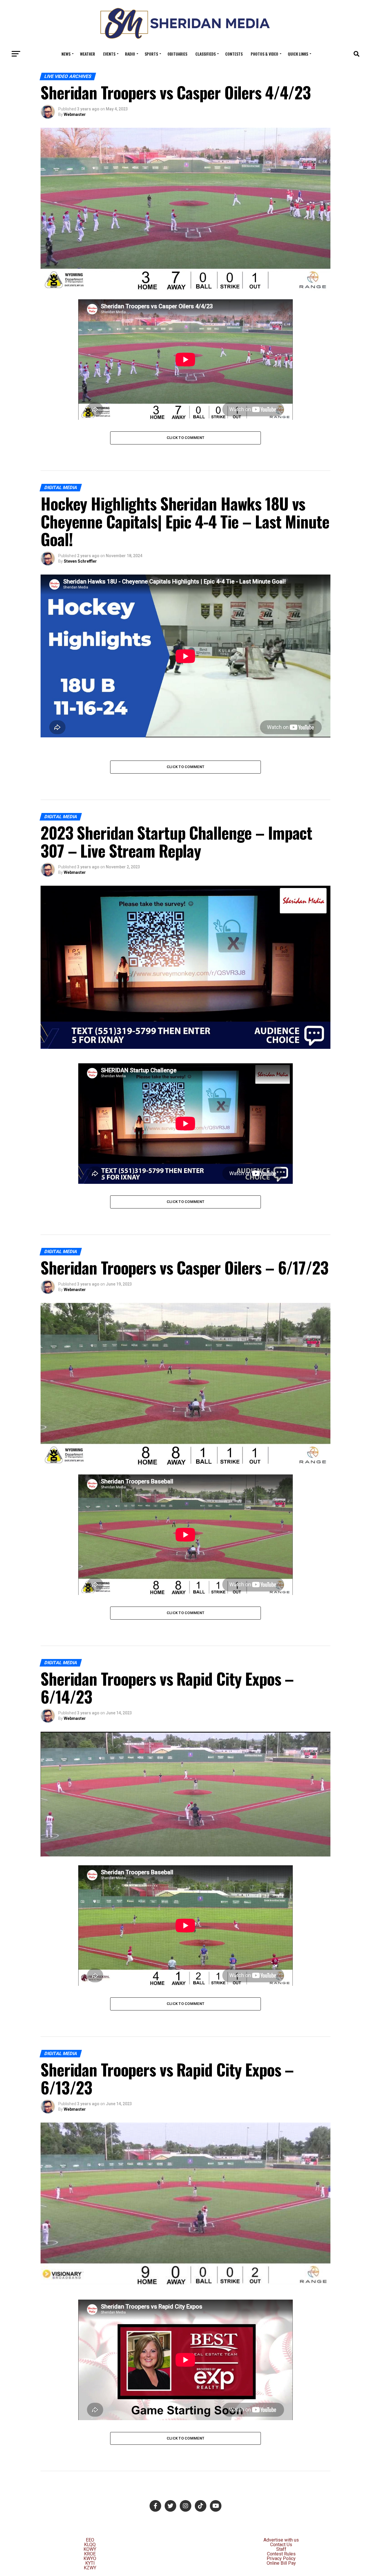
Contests (234, 54)
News (66, 54)
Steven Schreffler (80, 561)
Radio (130, 54)
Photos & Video (264, 54)
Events (109, 54)
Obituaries (177, 54)
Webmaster (75, 114)
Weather (88, 54)
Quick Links (298, 54)
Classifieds (205, 54)
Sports (151, 54)
